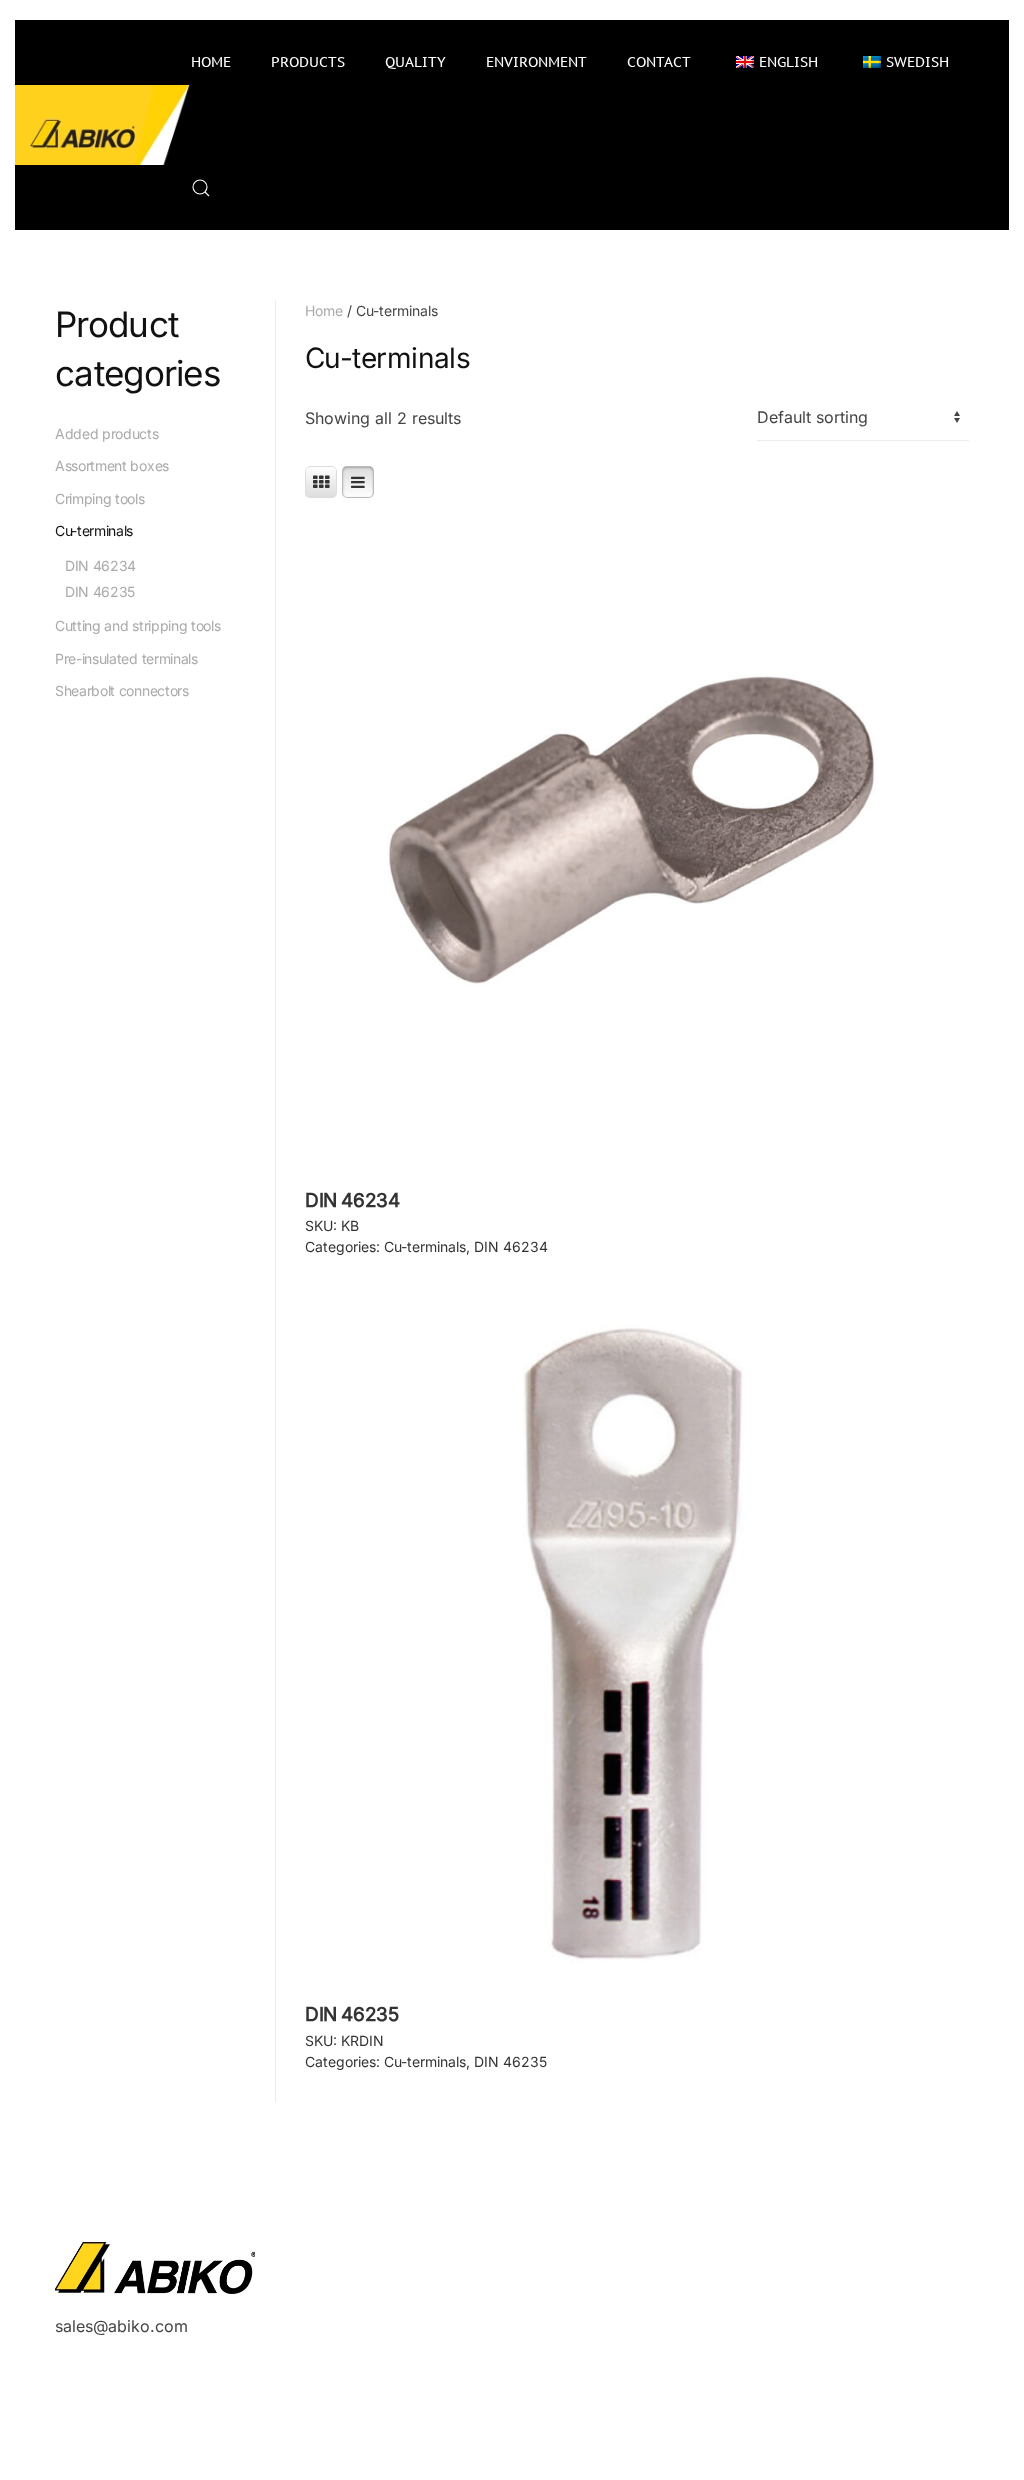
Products (308, 62)
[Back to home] (103, 125)
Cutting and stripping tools (137, 625)
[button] (201, 187)
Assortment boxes (112, 465)
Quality (415, 62)
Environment (536, 62)
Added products (107, 433)
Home (211, 62)
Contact (659, 62)
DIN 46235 (510, 2061)
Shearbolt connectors (122, 690)
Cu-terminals (425, 1246)
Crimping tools (100, 498)
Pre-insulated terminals (126, 658)
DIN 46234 (511, 1246)
